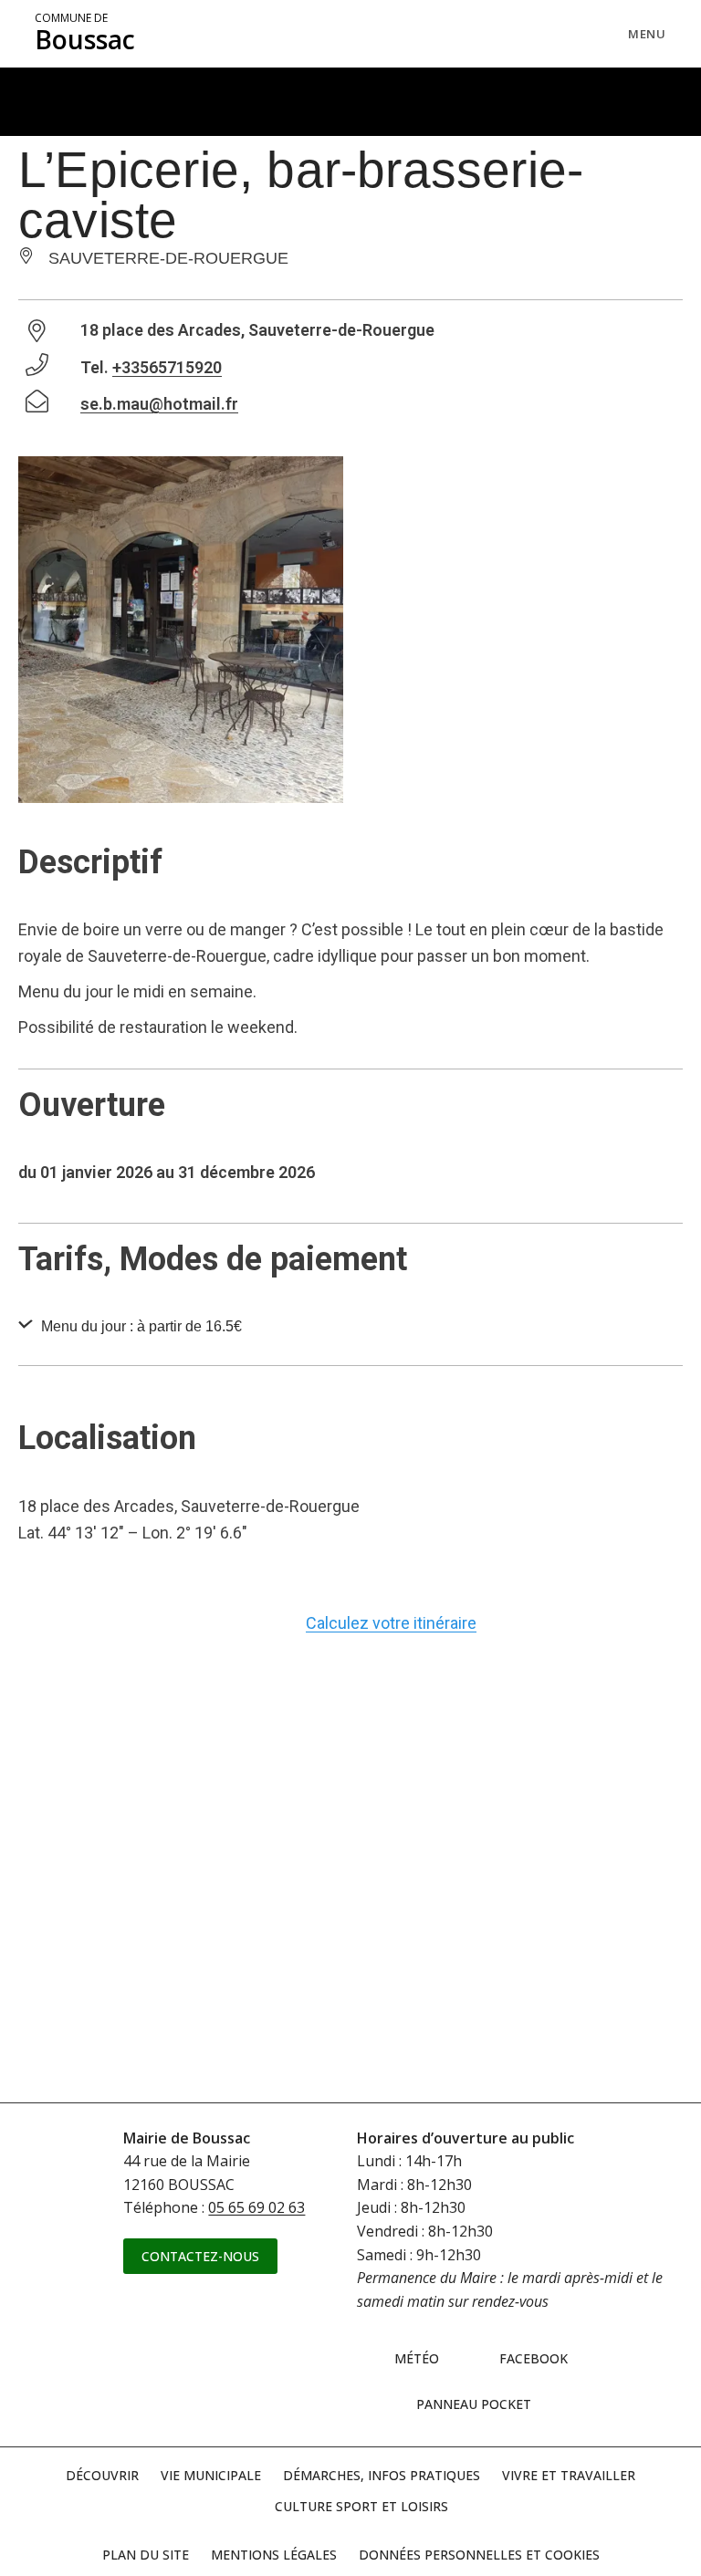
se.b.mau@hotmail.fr (159, 404)
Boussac (85, 34)
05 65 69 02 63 (256, 2207)
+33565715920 (167, 367)
